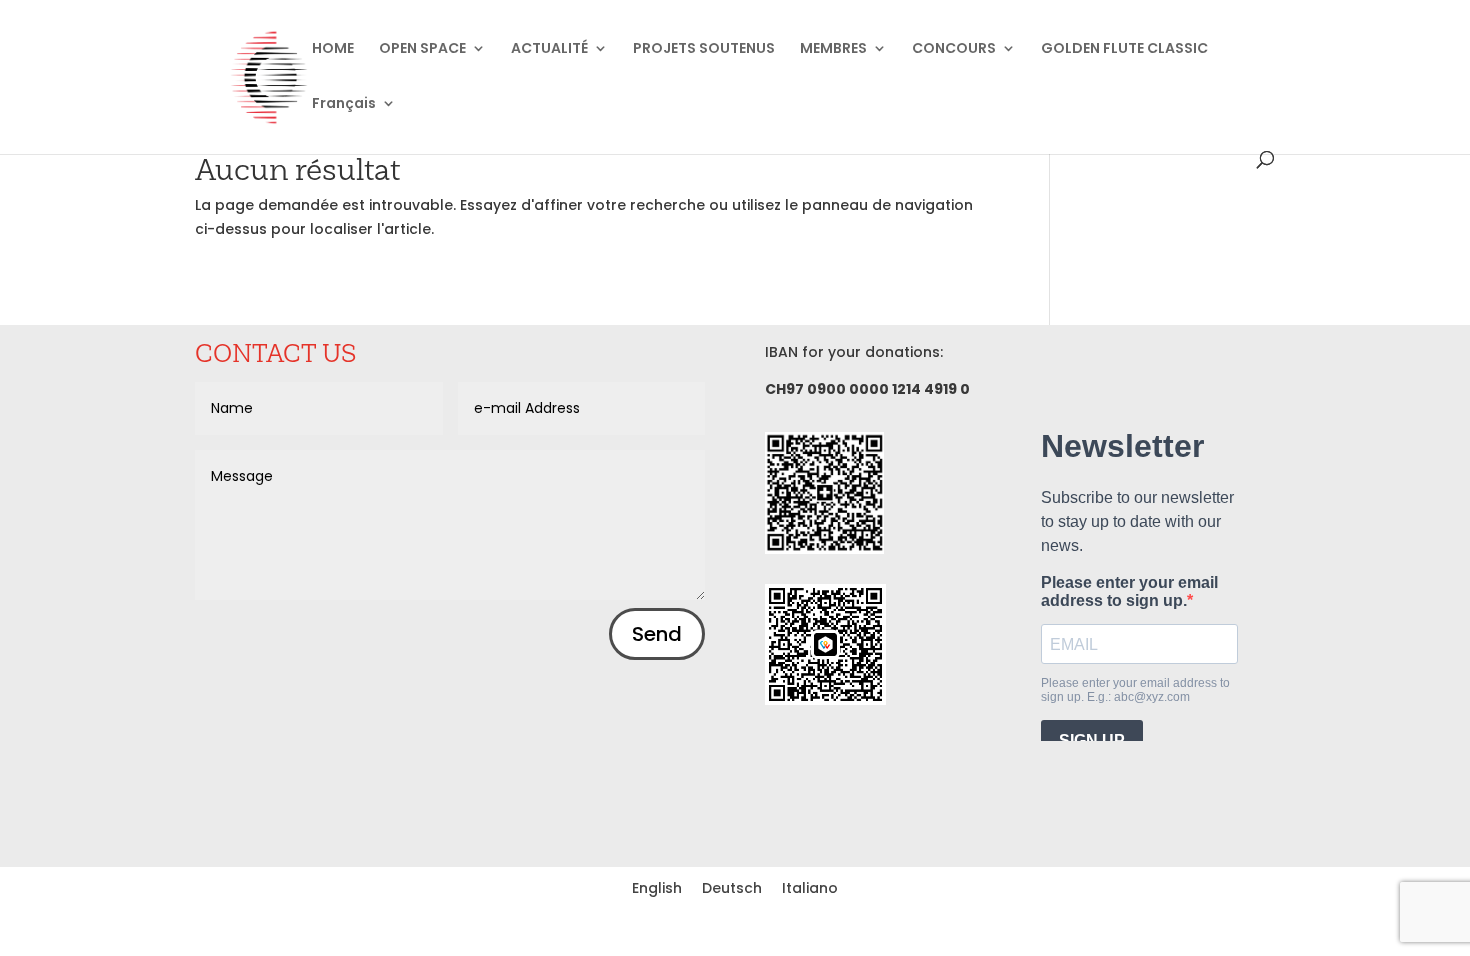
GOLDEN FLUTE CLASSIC (1124, 49)
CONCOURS (954, 49)
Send (657, 634)
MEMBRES (833, 49)
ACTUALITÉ (549, 49)
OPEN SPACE (422, 49)
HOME (333, 49)
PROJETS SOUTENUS (704, 49)
